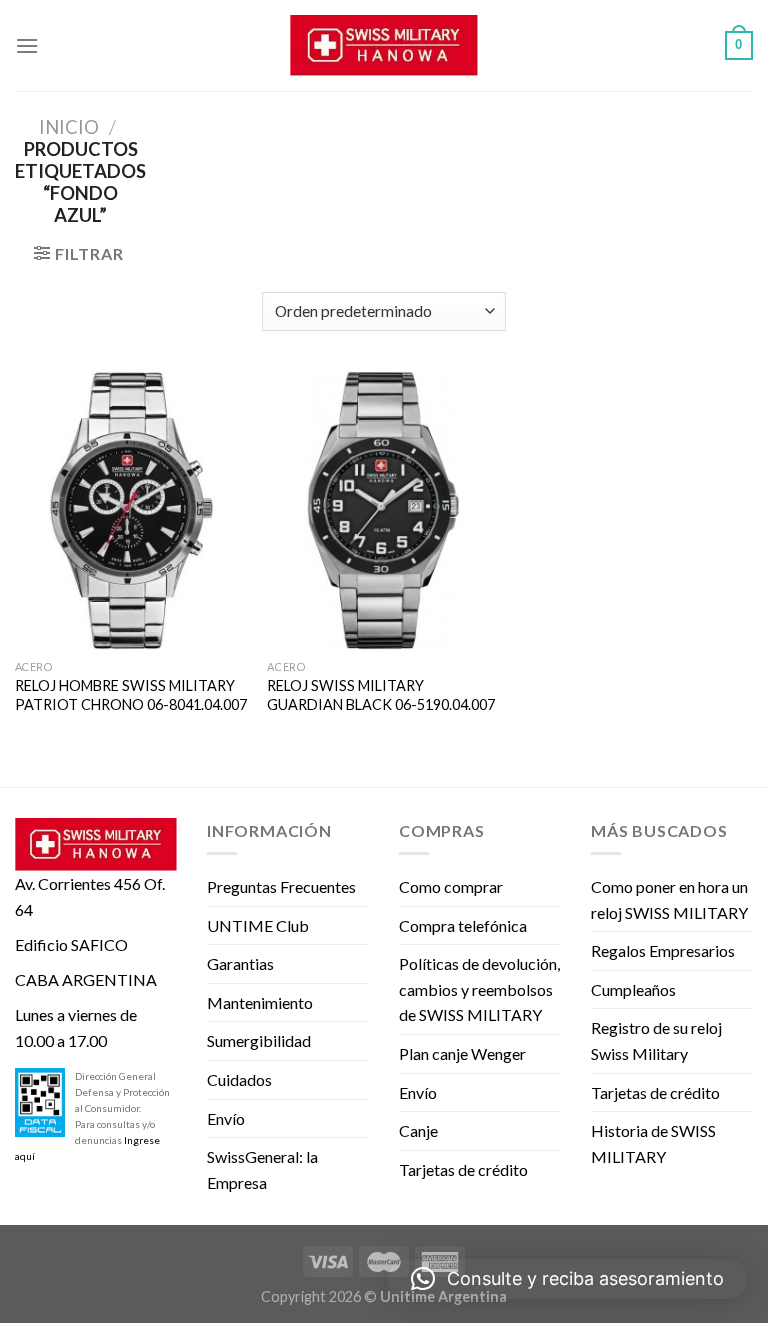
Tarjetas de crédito (463, 1169)
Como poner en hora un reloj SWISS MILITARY (669, 899)
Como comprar (451, 886)
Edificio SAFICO (71, 944)
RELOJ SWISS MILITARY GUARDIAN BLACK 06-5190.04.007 (381, 695)
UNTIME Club (258, 925)
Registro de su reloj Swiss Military (656, 1040)
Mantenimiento (260, 1002)
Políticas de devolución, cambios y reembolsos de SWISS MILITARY (479, 989)
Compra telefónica (463, 925)
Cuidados (239, 1079)
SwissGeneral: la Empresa (262, 1169)
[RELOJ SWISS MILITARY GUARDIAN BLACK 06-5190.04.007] (383, 510)
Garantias (240, 963)
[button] (567, 1279)
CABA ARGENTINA (86, 979)
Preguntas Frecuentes (281, 886)
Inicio (69, 127)
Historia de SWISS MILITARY (653, 1143)
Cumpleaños (633, 989)
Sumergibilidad (259, 1040)
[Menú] (27, 45)
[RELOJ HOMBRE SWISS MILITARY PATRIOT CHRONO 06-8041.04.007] (131, 510)
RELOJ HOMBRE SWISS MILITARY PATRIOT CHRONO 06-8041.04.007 (131, 695)
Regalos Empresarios (663, 950)
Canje (418, 1130)
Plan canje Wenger (462, 1053)
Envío (226, 1118)
